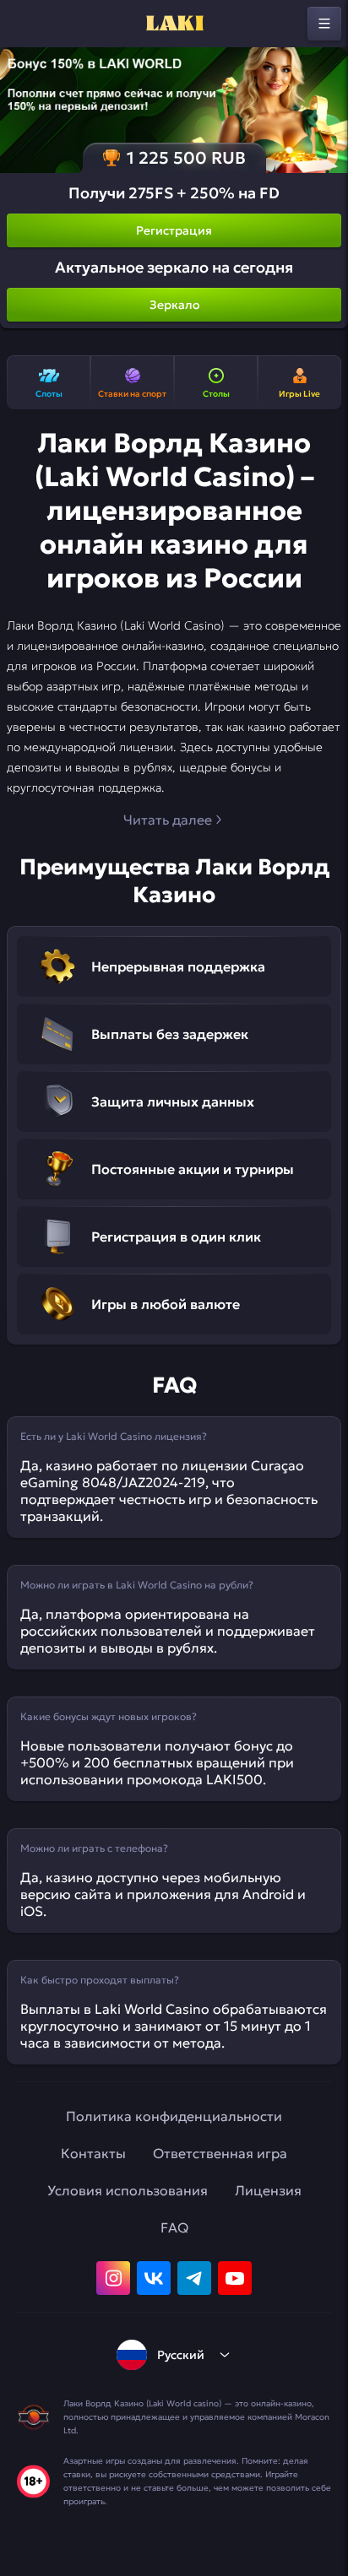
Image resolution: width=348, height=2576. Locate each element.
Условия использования (128, 2190)
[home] (174, 24)
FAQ (174, 2227)
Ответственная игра (220, 2153)
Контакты (93, 2153)
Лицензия (268, 2190)
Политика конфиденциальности (174, 2116)
